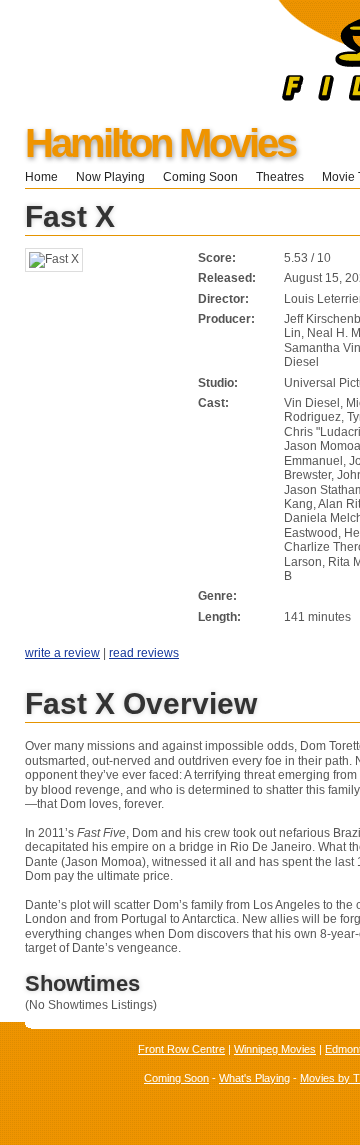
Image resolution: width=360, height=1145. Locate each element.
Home (41, 177)
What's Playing (254, 1078)
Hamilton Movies (160, 143)
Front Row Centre (181, 1049)
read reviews (144, 653)
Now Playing (110, 177)
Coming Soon (200, 177)
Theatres (280, 177)
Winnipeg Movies (275, 1049)
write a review (62, 653)
